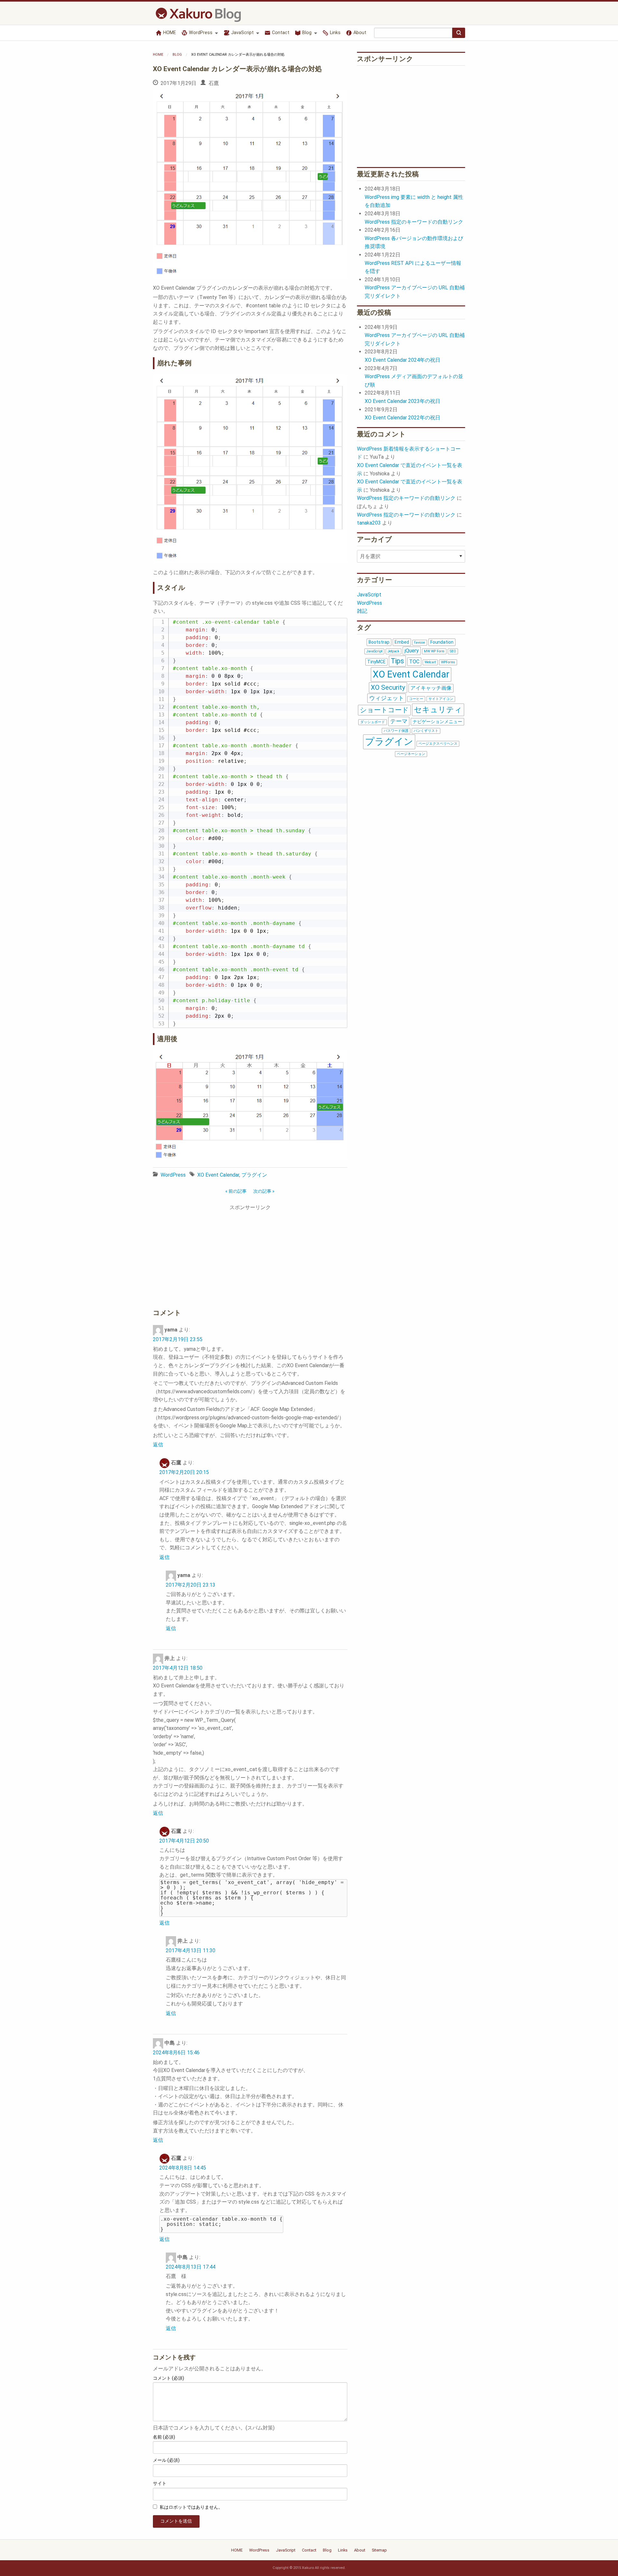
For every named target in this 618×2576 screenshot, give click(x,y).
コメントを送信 (176, 2521)
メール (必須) (166, 2460)
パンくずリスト (426, 731)
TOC (414, 662)
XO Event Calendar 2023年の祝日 (403, 401)
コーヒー (416, 699)
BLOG (177, 55)
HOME (169, 33)
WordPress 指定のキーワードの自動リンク (414, 222)
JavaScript (242, 33)
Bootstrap (379, 642)
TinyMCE (376, 662)
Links (335, 33)
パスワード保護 (396, 731)
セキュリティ (438, 710)
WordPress (200, 33)
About (359, 33)
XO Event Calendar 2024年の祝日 (403, 360)
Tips (397, 661)
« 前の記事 (236, 1191)
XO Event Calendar (218, 1175)
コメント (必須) (169, 2378)
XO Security (388, 687)
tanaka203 (369, 523)
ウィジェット (387, 698)
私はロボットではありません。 (191, 2507)
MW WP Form (434, 651)
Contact (280, 33)
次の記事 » (264, 1191)
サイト (160, 2483)
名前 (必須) (164, 2437)
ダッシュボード (373, 722)
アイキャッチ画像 (431, 688)
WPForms (448, 662)
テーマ (399, 721)
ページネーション (411, 754)
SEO (453, 651)
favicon (420, 643)
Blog (306, 33)
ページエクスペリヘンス (438, 744)
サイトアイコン (441, 699)
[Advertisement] (250, 1258)
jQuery (412, 651)
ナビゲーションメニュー (437, 722)
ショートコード (384, 710)
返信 (158, 1445)
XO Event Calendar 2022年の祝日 (403, 418)
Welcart (430, 662)
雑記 (362, 611)
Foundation (442, 642)
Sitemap (379, 2550)
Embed (402, 642)
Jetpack (393, 651)
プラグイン (254, 1175)
